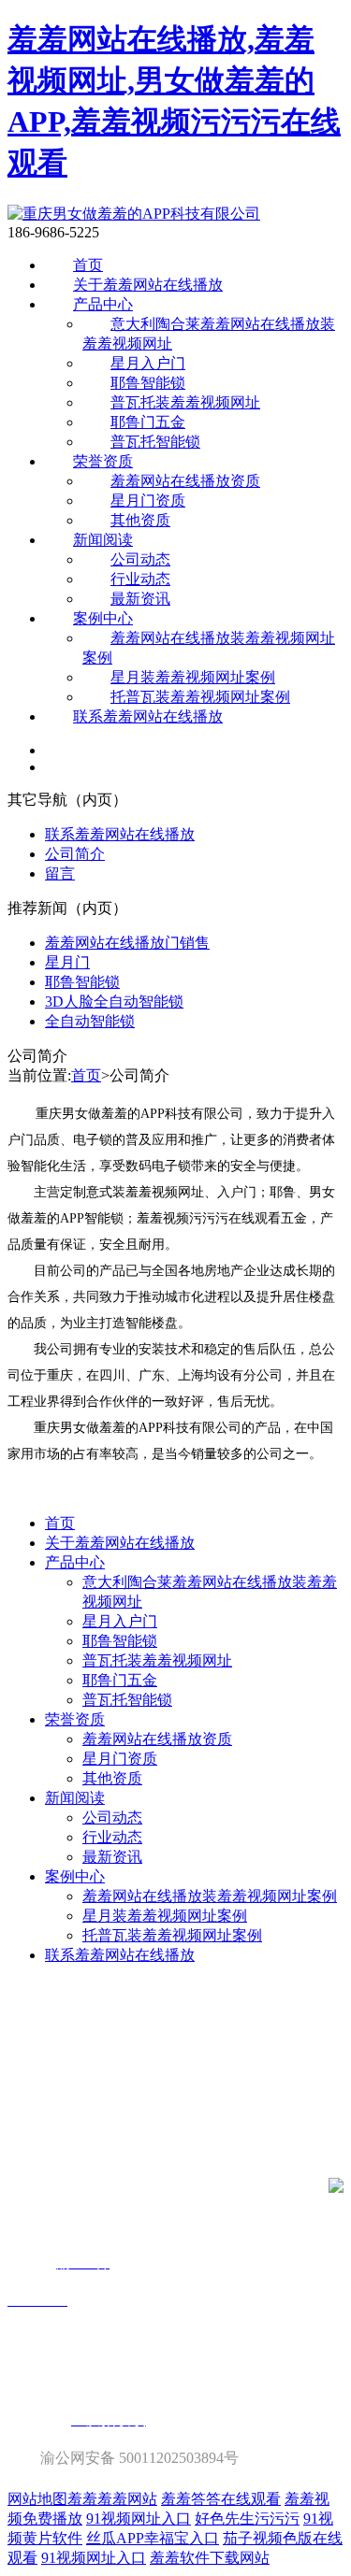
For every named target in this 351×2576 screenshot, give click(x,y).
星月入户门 (148, 363)
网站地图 (37, 2499)
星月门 (67, 962)
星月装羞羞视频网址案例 (193, 677)
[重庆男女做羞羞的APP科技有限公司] (134, 214)
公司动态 (140, 559)
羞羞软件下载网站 (210, 2558)
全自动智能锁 (90, 1021)
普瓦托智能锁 (155, 442)
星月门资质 (148, 501)
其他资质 (140, 520)
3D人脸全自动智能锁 (114, 1002)
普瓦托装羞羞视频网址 (185, 402)
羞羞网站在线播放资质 (185, 481)
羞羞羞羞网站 (112, 2499)
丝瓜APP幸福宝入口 (153, 2538)
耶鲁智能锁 (148, 383)
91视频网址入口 (139, 2519)
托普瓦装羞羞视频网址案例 (200, 697)
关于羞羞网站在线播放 (148, 285)
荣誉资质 (103, 461)
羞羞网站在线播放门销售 (127, 943)
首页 (88, 265)
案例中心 (103, 618)
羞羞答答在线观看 (221, 2499)
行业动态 (140, 579)
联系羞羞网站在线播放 (148, 716)
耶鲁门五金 (148, 422)
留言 (60, 873)
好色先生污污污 (247, 2519)
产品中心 (103, 304)
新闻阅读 (103, 540)
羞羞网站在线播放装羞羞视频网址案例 (210, 1896)
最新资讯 (140, 599)
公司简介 (75, 854)
